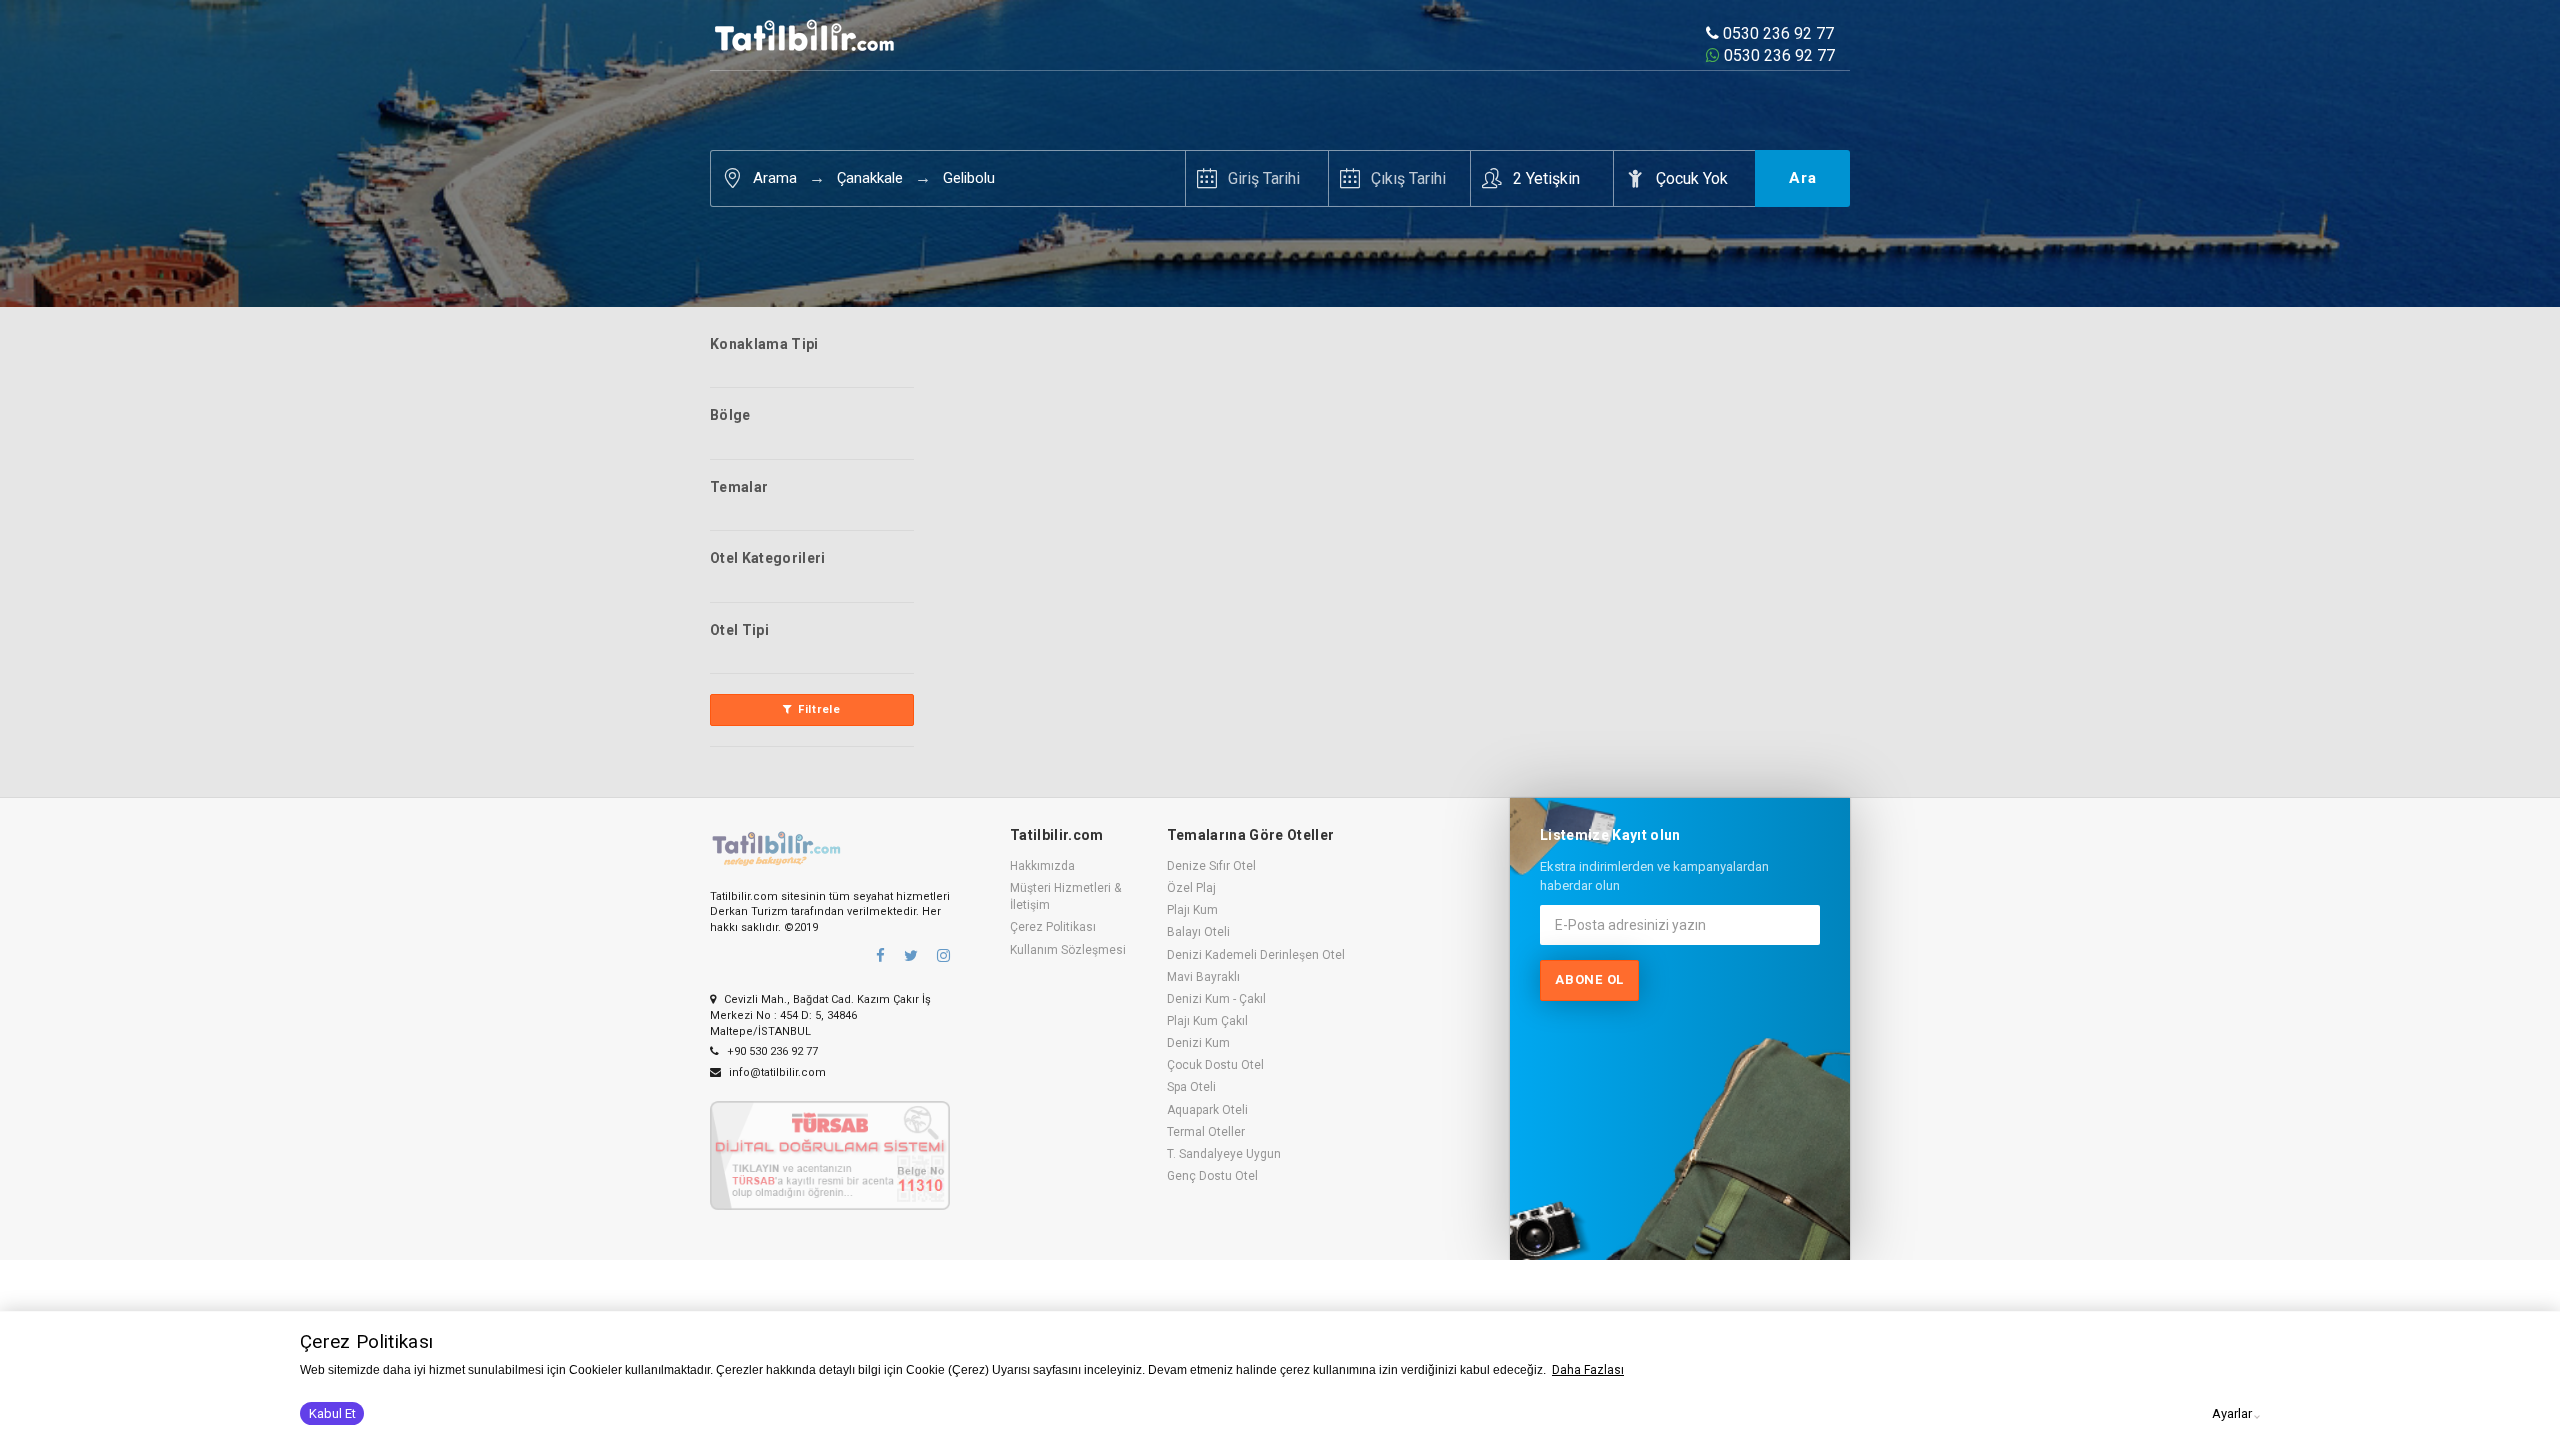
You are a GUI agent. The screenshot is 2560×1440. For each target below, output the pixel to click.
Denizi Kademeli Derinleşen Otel (1256, 955)
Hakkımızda (1042, 866)
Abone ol (1589, 979)
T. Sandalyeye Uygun (1224, 1154)
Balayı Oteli (1198, 932)
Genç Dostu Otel (1212, 1176)
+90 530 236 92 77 (771, 1051)
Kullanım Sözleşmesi (1068, 950)
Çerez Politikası (1053, 927)
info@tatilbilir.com (776, 1072)
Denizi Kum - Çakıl (1216, 999)
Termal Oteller (1206, 1132)
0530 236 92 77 (1776, 33)
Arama (775, 178)
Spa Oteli (1191, 1087)
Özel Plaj (1191, 888)
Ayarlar (2232, 1413)
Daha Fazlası (1588, 1370)
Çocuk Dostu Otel (1215, 1065)
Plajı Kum (1192, 910)
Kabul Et (332, 1413)
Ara (1803, 178)
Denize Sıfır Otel (1211, 866)
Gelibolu (969, 178)
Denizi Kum (1198, 1043)
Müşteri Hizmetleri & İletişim (1065, 896)
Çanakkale (870, 178)
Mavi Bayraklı (1203, 977)
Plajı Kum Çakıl (1207, 1021)
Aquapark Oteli (1207, 1110)
